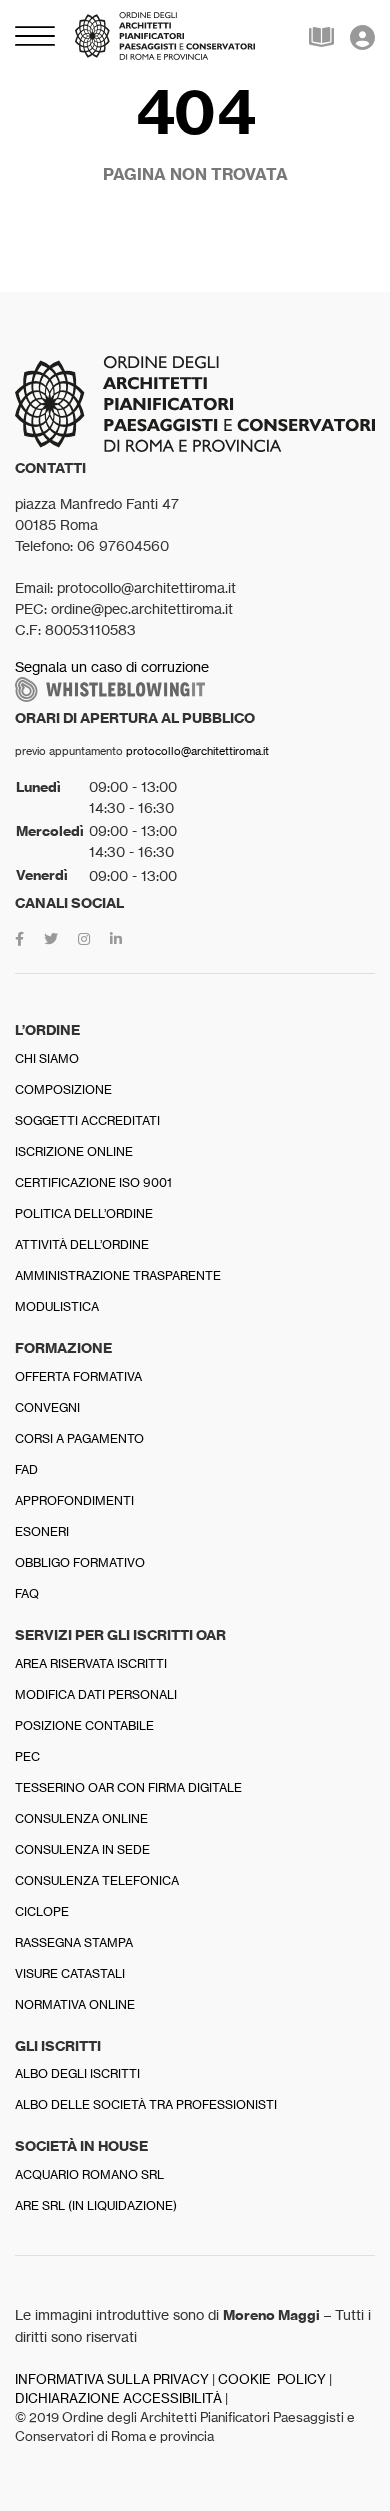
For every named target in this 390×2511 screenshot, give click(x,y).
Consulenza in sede (82, 1849)
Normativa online (75, 2004)
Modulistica (57, 1306)
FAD (26, 1469)
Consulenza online (81, 1818)
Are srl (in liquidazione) (96, 2205)
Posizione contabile (84, 1725)
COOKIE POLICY (272, 2379)
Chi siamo (47, 1058)
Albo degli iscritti (77, 2073)
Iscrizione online (74, 1151)
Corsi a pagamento (79, 1438)
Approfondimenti (74, 1500)
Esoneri (42, 1531)
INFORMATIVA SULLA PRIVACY (112, 2379)
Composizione (63, 1089)
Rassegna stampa (74, 1942)
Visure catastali (70, 1973)
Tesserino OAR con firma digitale (128, 1787)
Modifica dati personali (96, 1694)
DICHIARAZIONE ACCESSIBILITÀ (118, 2398)
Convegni (47, 1407)
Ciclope (42, 1911)
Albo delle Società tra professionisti (146, 2104)
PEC (27, 1756)
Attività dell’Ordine (82, 1244)
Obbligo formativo (80, 1562)
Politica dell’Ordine (84, 1213)
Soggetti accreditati (87, 1120)
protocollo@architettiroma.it (197, 751)
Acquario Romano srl (89, 2174)
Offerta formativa (78, 1376)
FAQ (27, 1593)
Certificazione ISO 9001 (93, 1182)
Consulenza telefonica (97, 1880)
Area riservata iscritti (91, 1663)
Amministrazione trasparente (118, 1275)
